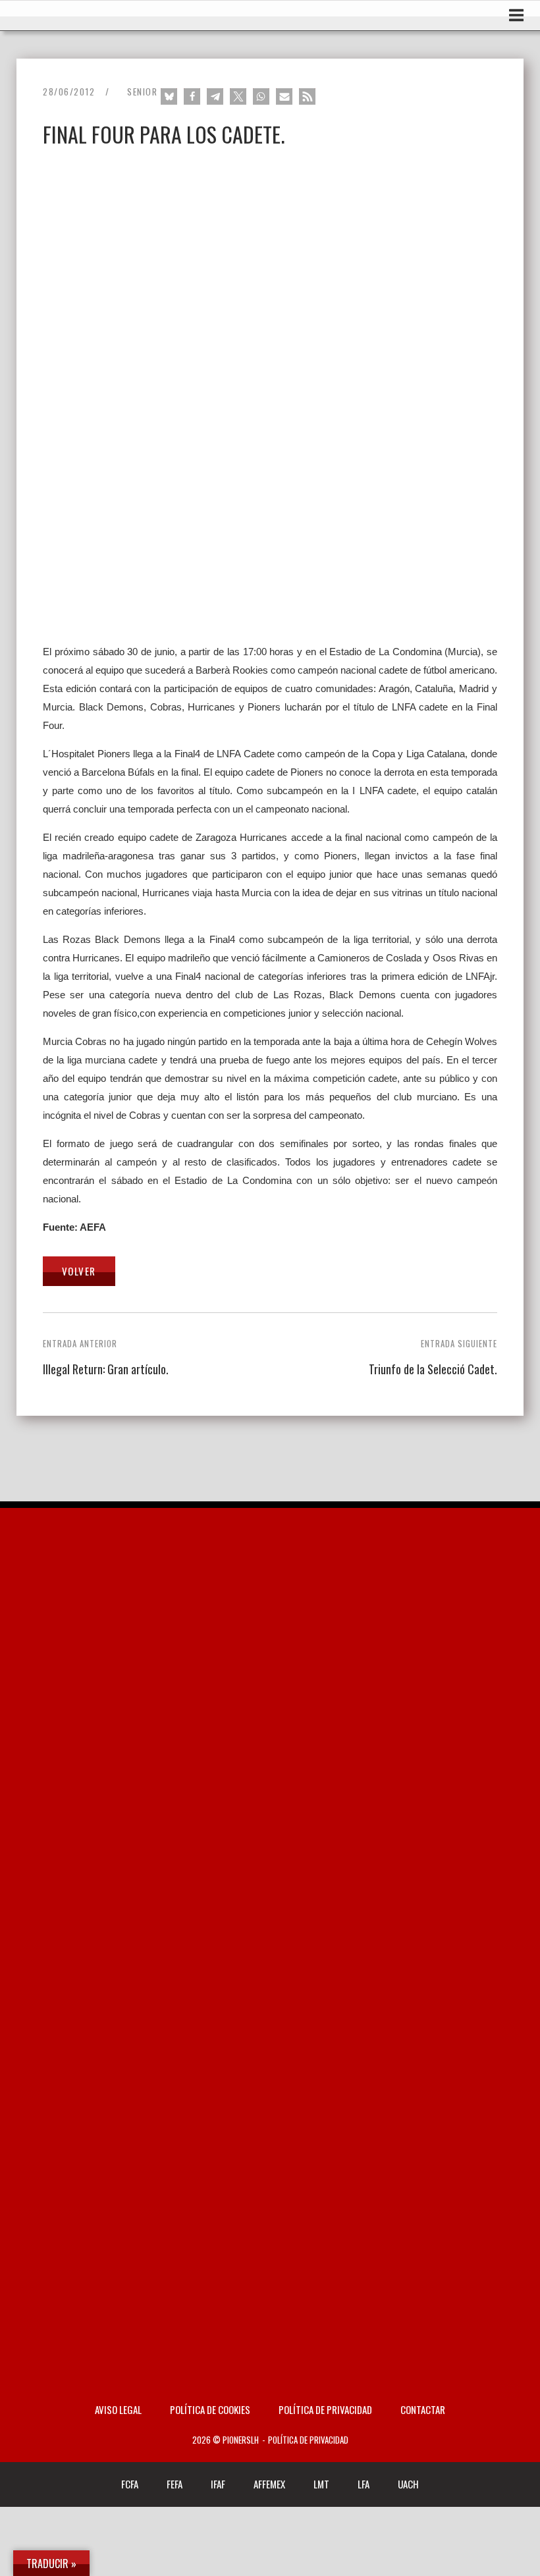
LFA (364, 2484)
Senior (142, 92)
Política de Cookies (210, 2409)
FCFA (130, 2484)
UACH (408, 2484)
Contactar (423, 2409)
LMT (321, 2484)
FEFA (175, 2484)
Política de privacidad (325, 2409)
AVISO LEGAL (118, 2409)
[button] (169, 96)
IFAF (218, 2484)
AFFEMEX (269, 2484)
